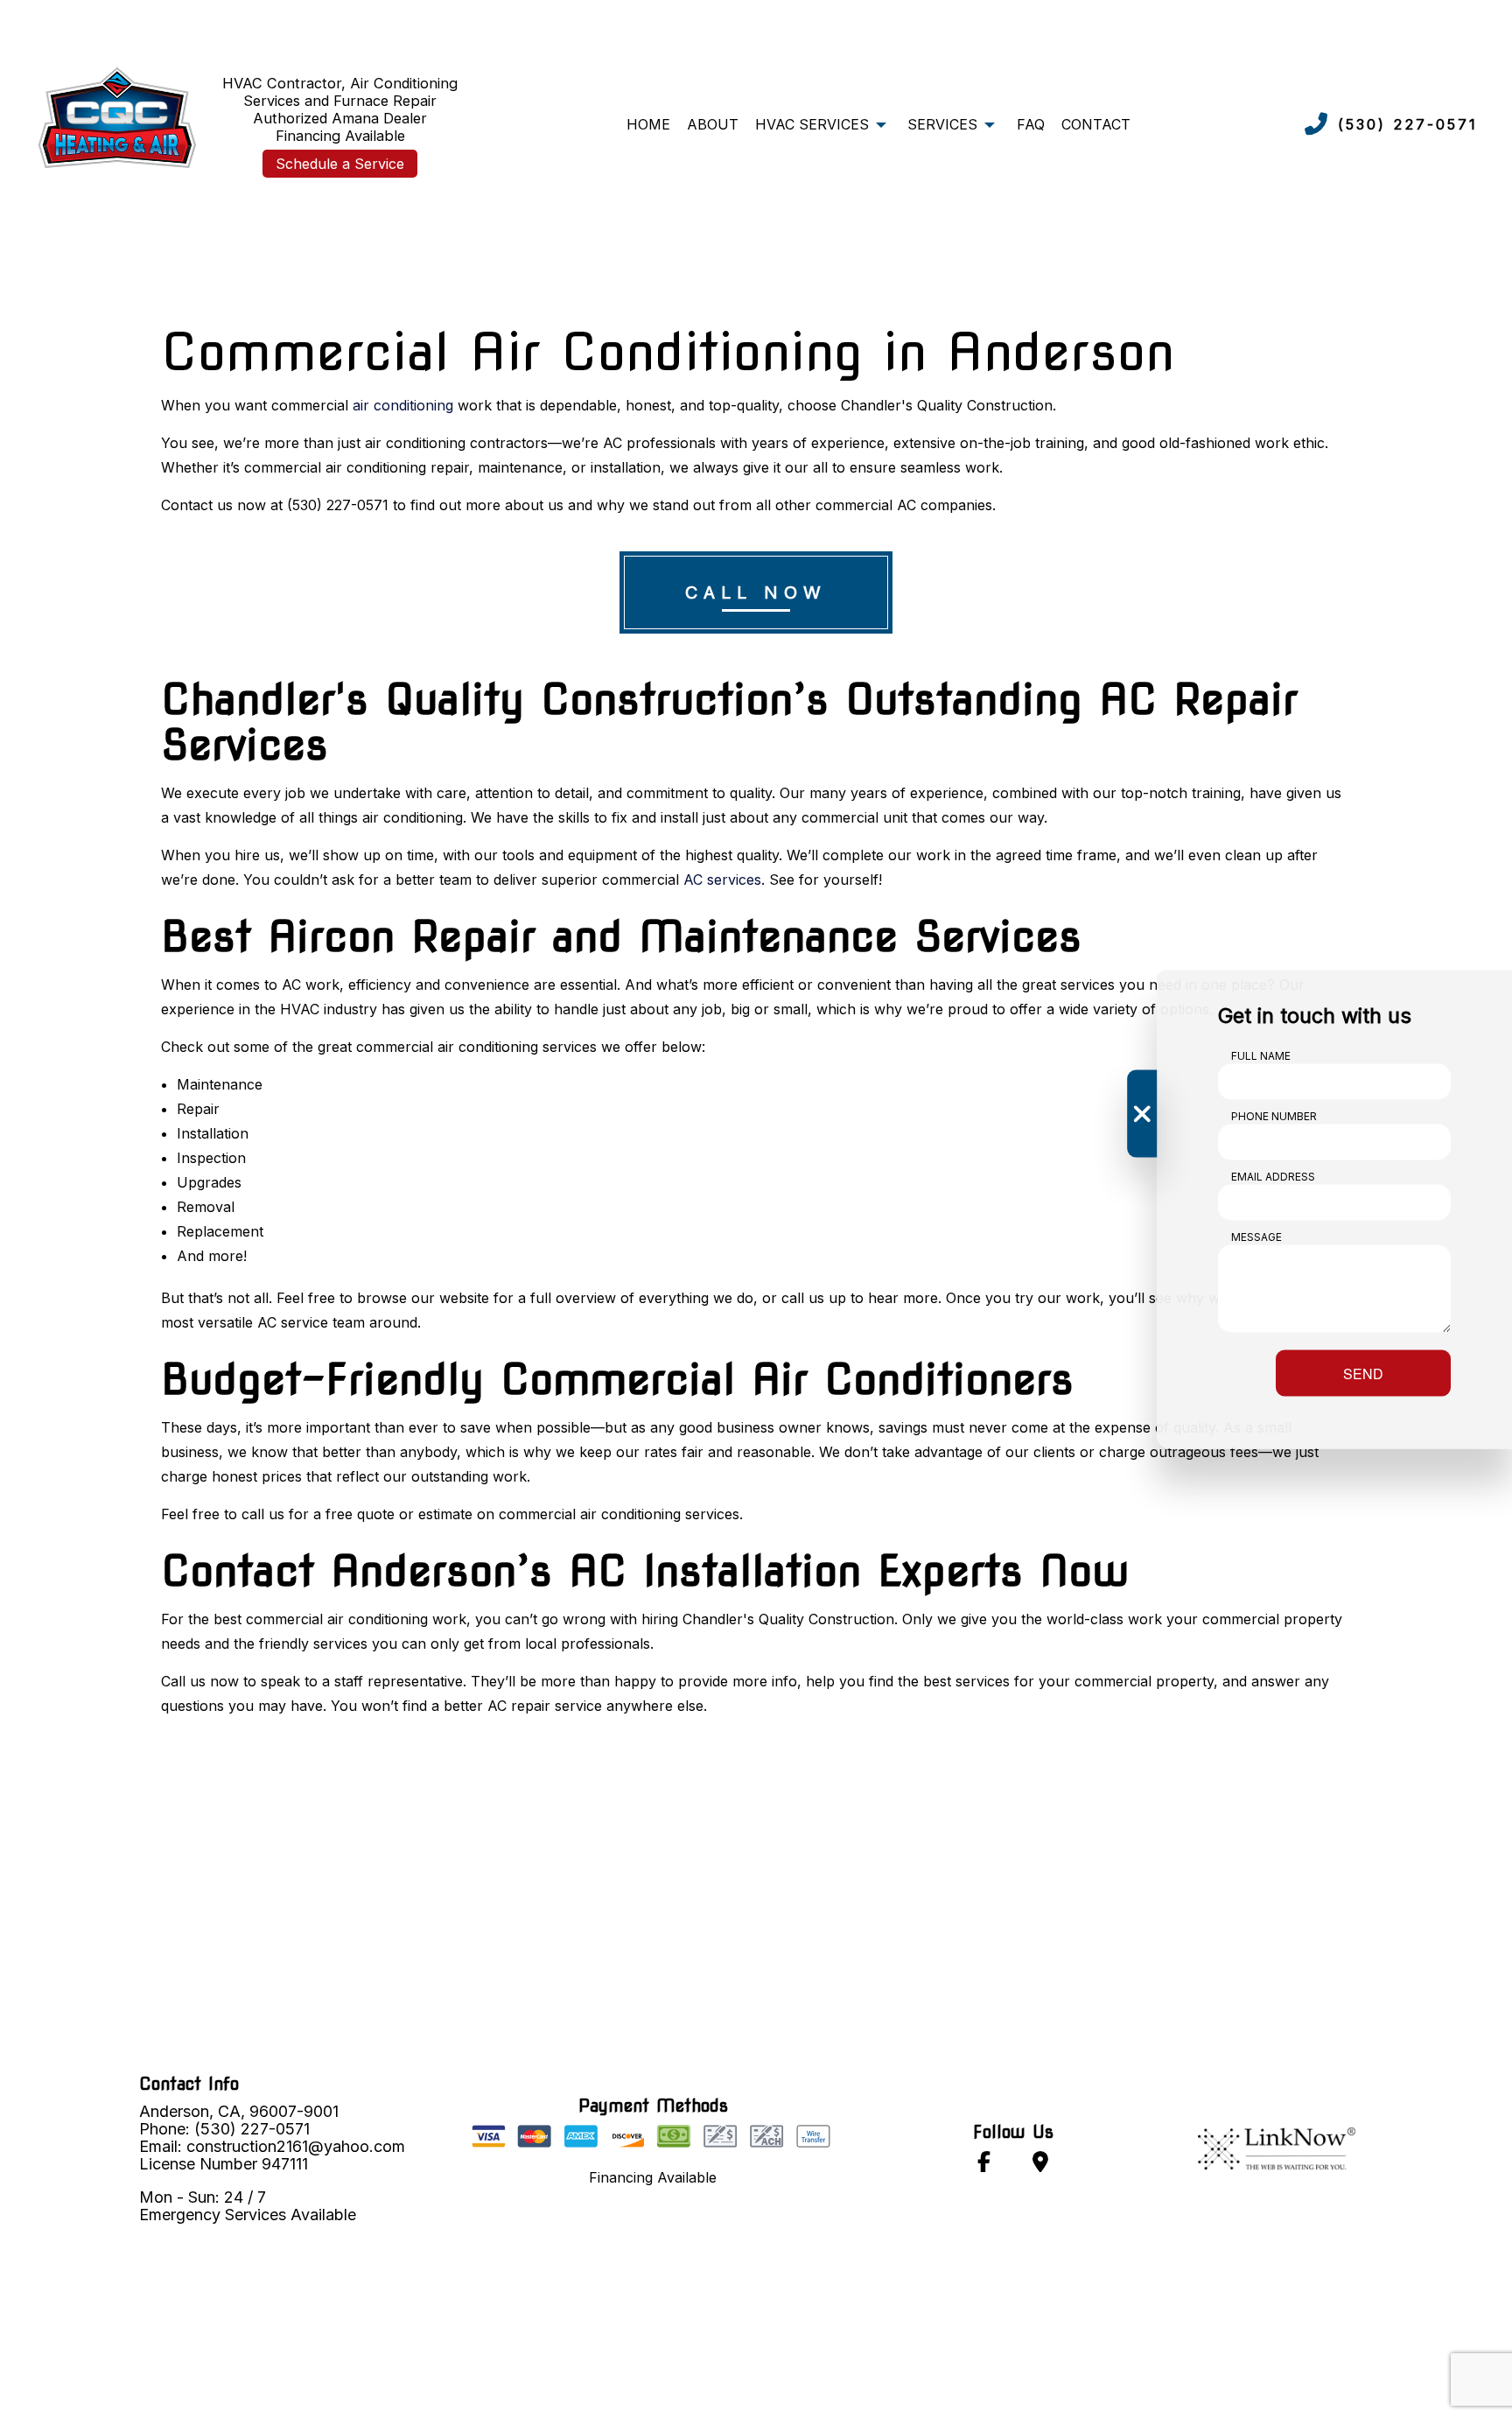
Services (942, 124)
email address (1273, 1176)
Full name (1261, 1055)
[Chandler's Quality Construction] (115, 114)
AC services (722, 880)
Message (1256, 1236)
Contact (1096, 124)
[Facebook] (984, 2165)
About (713, 124)
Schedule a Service (340, 164)
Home (648, 124)
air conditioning (403, 405)
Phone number (1274, 1115)
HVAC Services (812, 124)
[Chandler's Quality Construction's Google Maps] (1040, 2165)
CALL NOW (756, 592)
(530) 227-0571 (1408, 124)
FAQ (1031, 124)
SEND (1363, 1373)
